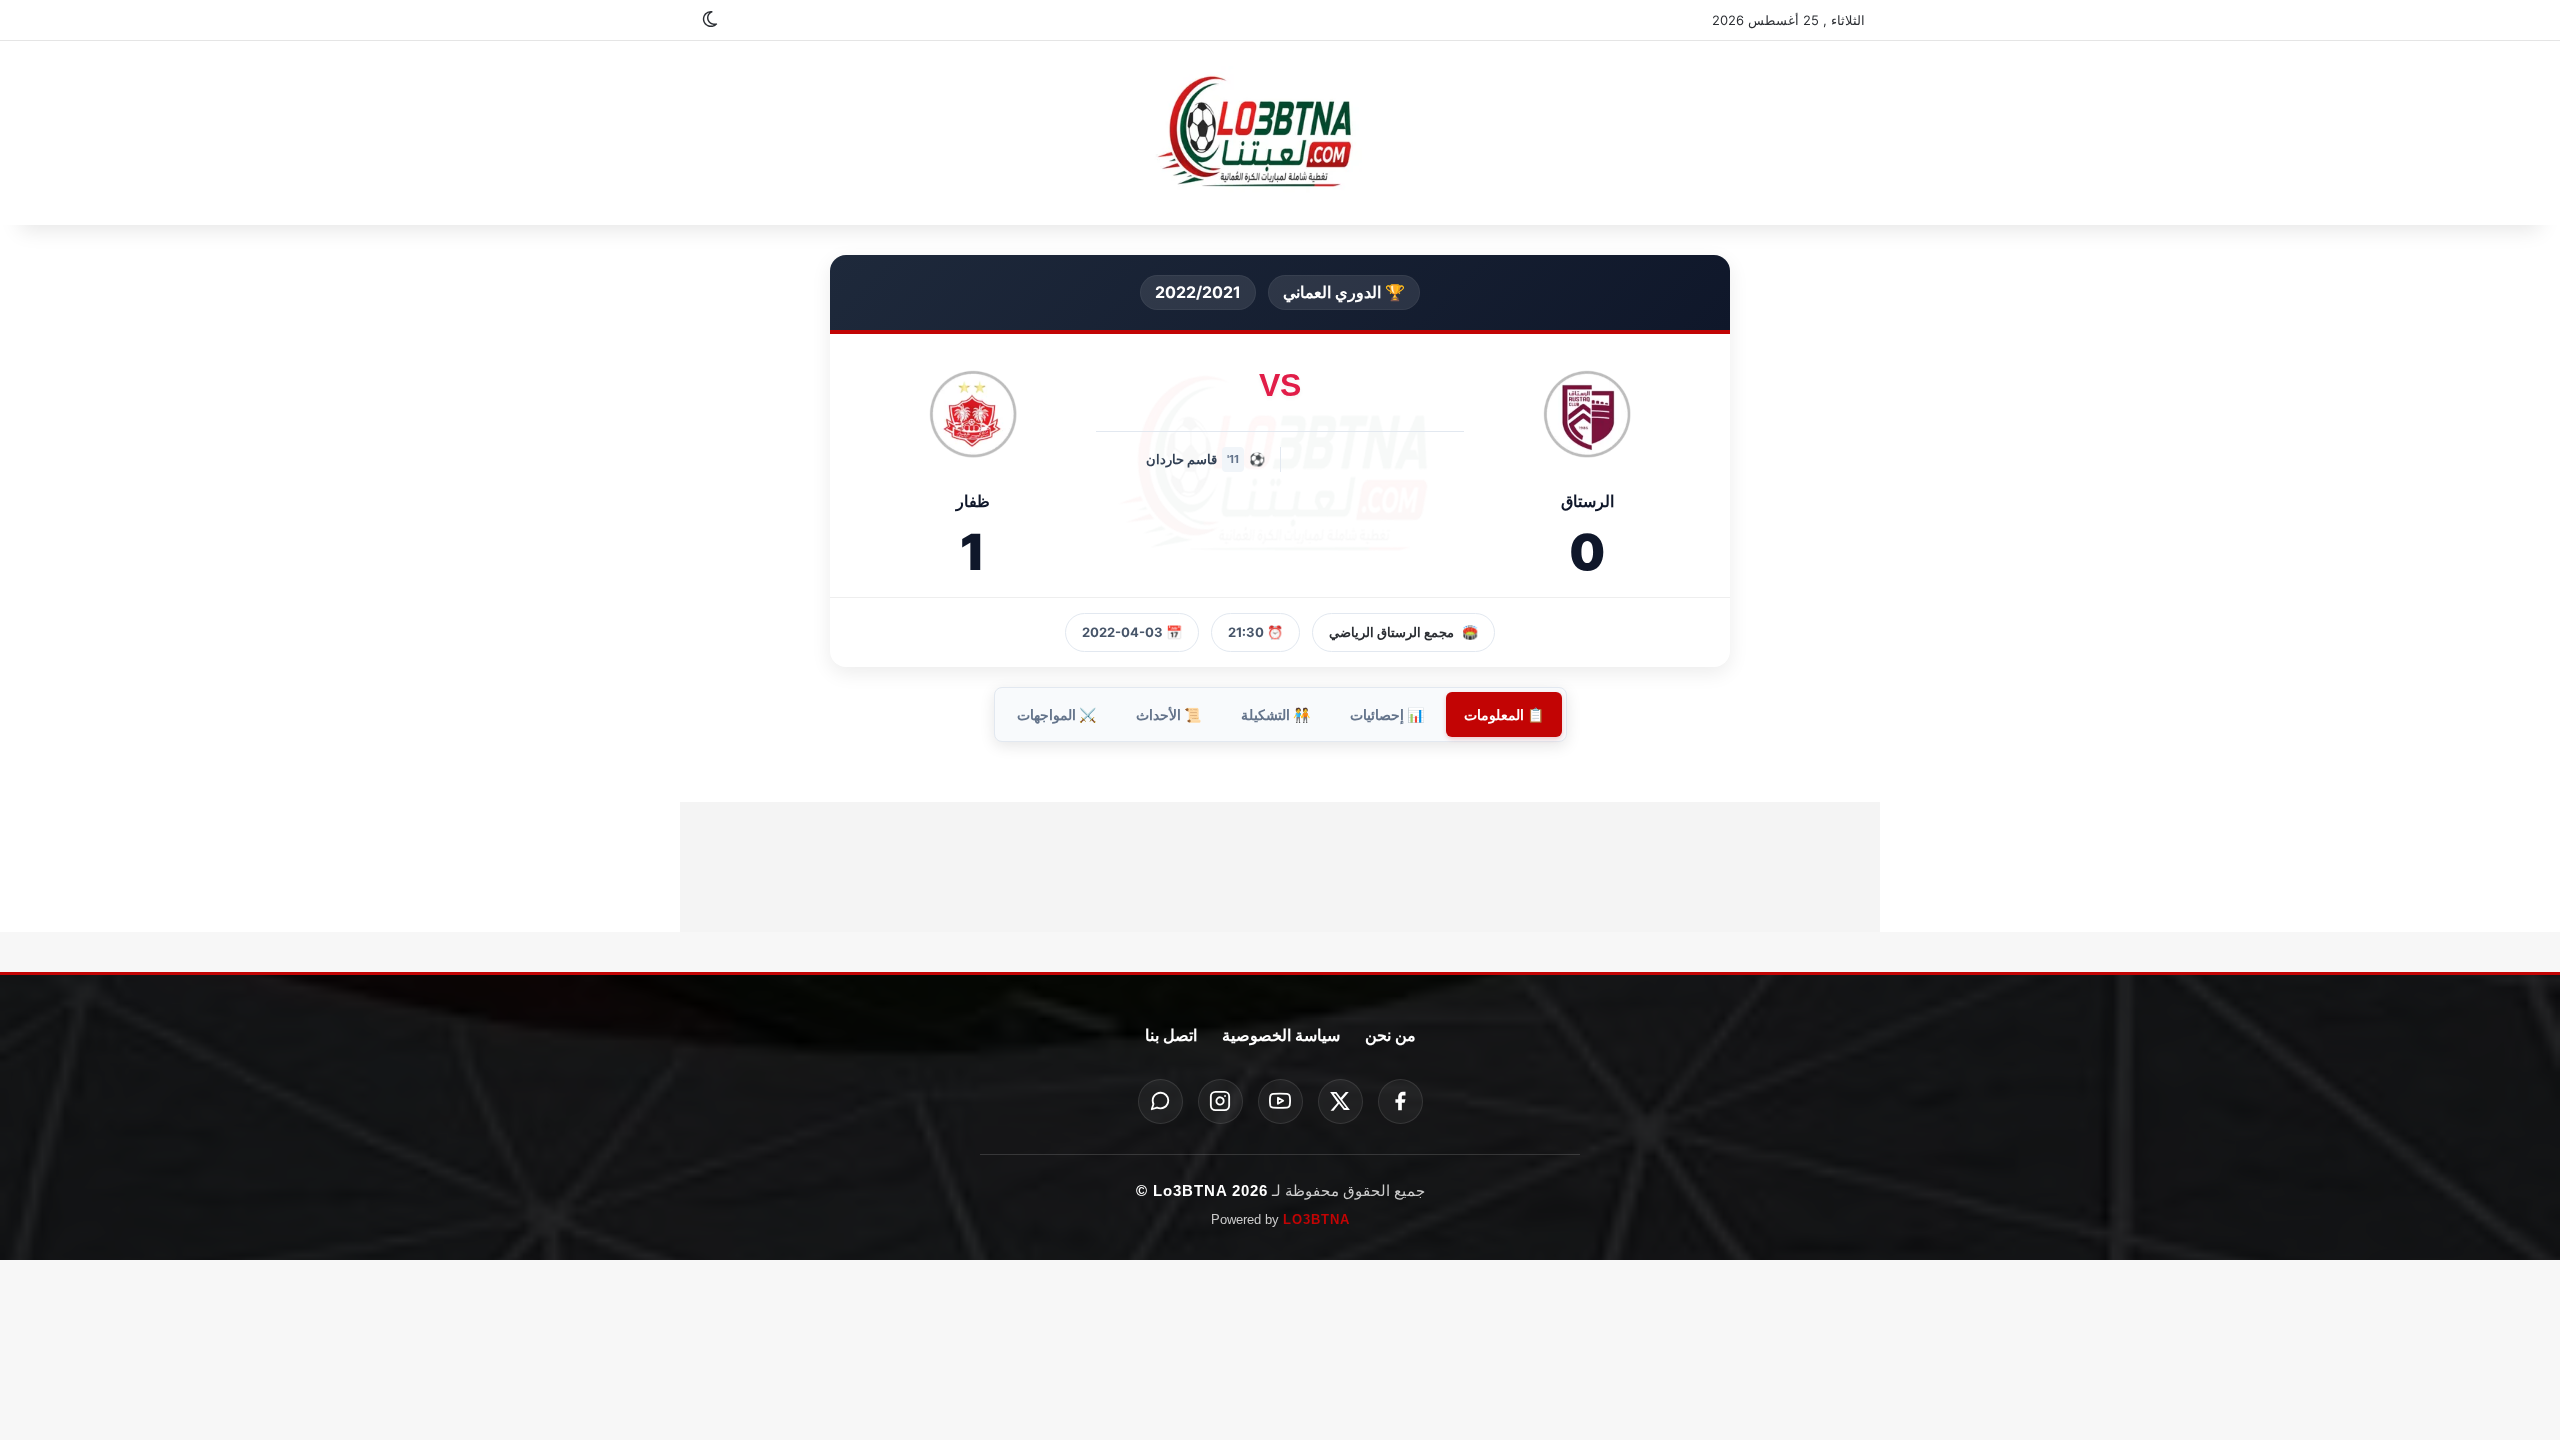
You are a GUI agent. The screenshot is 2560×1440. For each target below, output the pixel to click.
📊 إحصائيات (1387, 714)
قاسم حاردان (1181, 459)
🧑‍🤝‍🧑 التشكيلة (1275, 714)
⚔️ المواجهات (1056, 714)
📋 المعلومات (1504, 714)
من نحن (1390, 1035)
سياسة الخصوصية (1281, 1035)
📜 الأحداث (1168, 714)
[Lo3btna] (1280, 133)
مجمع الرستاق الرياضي (1391, 632)
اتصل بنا (1171, 1035)
